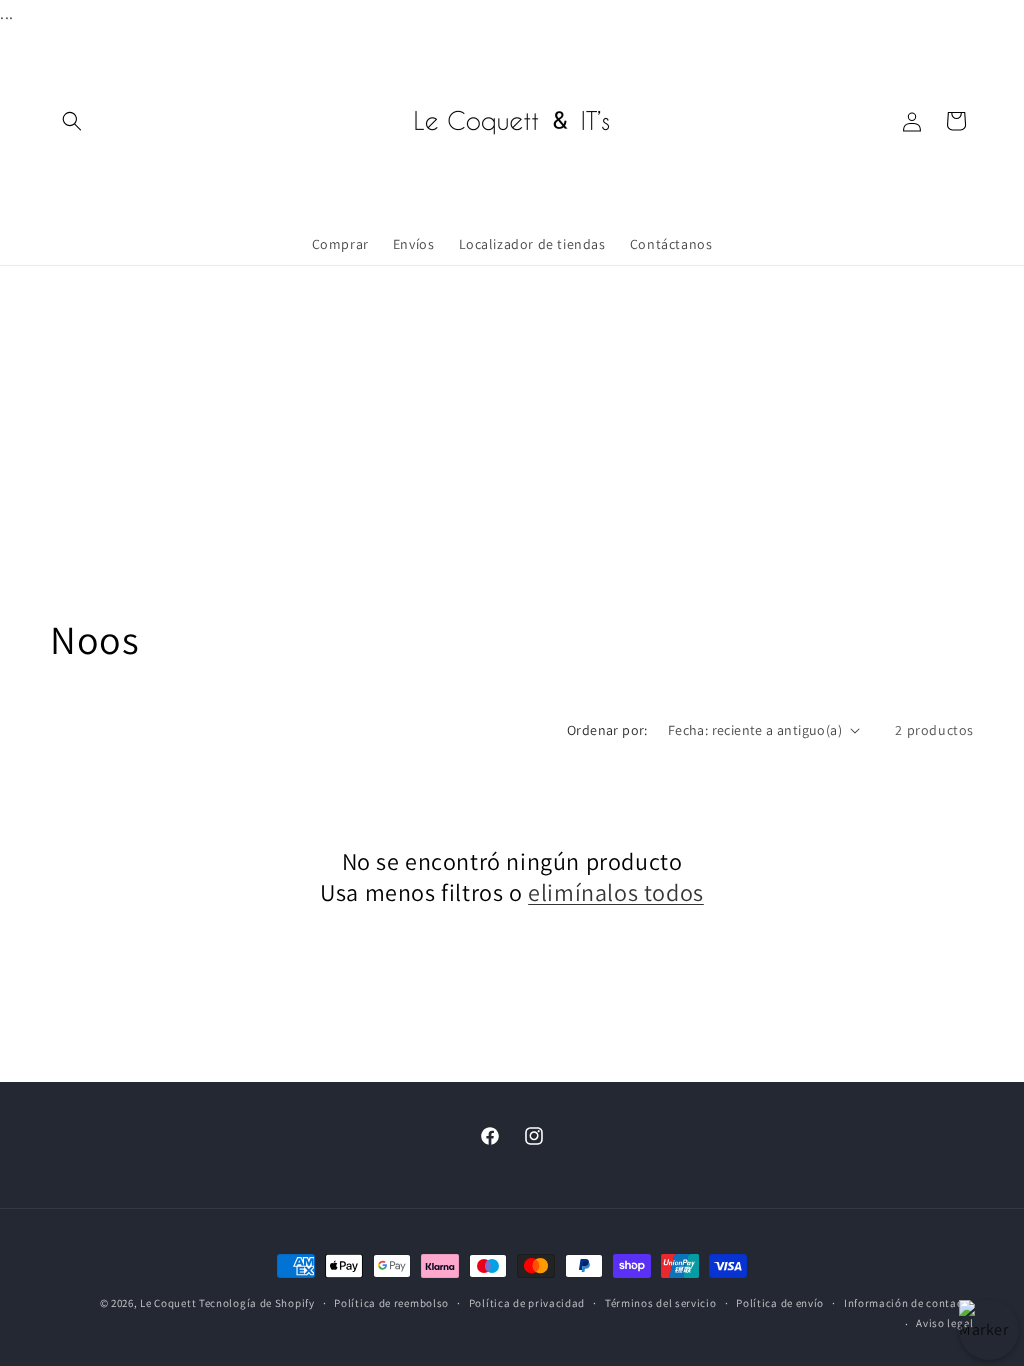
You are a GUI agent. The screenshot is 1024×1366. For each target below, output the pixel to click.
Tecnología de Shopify (257, 1303)
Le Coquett (168, 1303)
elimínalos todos (616, 892)
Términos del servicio (661, 1303)
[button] (72, 121)
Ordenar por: (607, 730)
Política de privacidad (527, 1303)
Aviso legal (945, 1323)
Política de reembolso (391, 1303)
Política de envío (780, 1303)
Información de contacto (909, 1303)
